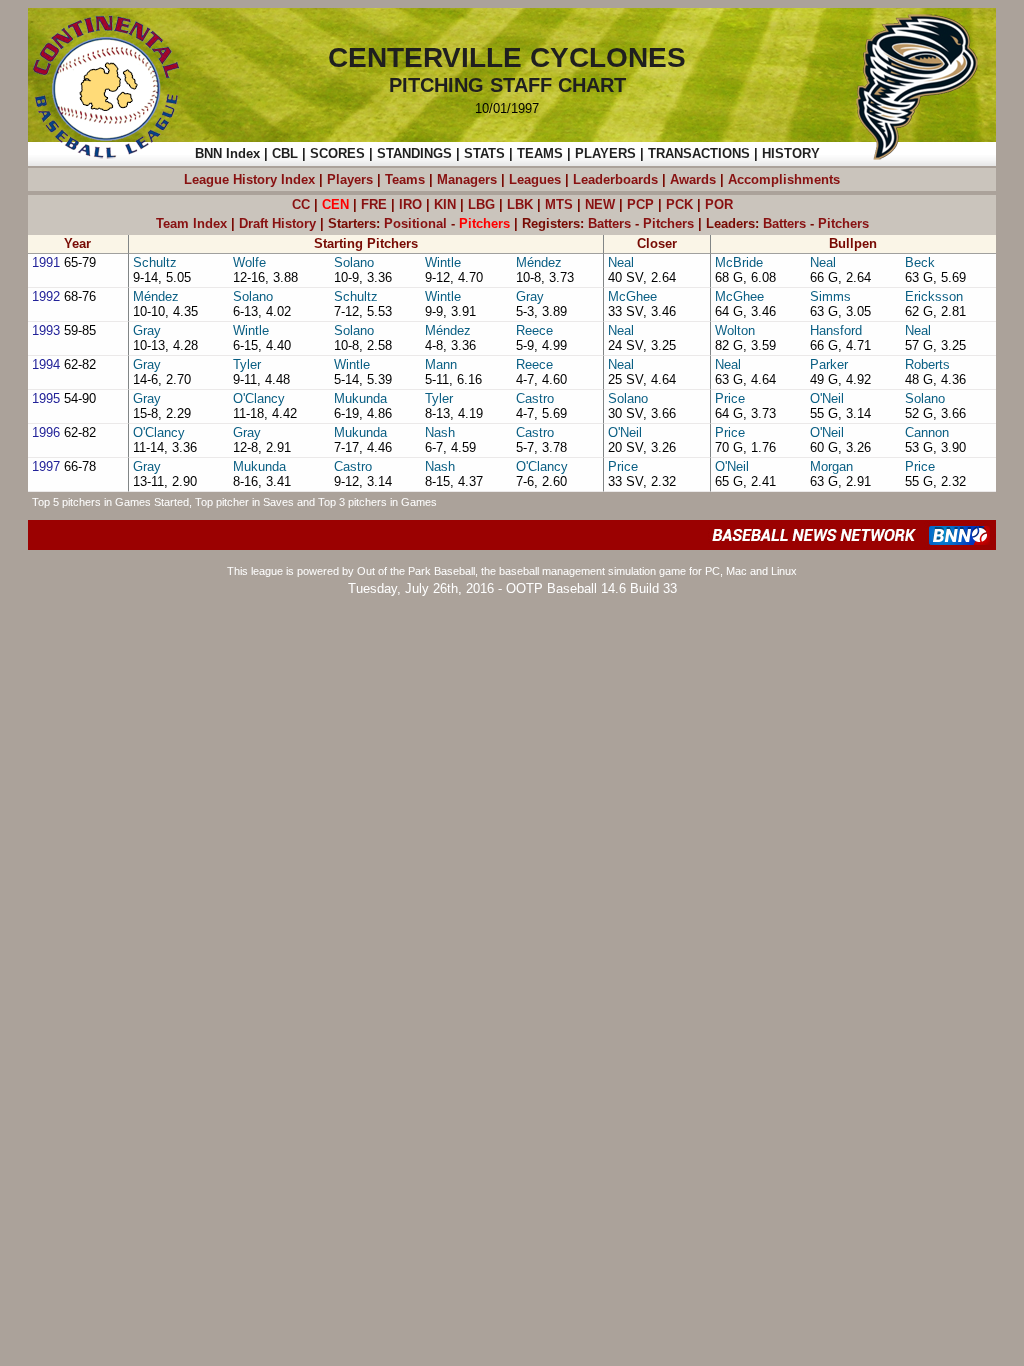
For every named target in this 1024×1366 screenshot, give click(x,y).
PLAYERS (605, 153)
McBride (739, 262)
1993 (46, 330)
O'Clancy (259, 398)
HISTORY (791, 153)
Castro (535, 398)
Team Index (191, 223)
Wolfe (249, 262)
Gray (530, 296)
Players (350, 179)
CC (301, 204)
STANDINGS (414, 153)
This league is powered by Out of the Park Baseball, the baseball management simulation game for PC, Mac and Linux (512, 571)
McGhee (632, 296)
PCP (640, 204)
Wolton (735, 330)
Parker (829, 364)
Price (730, 398)
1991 (46, 262)
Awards (693, 179)
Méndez (539, 262)
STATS (484, 153)
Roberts (927, 364)
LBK (520, 204)
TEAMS (540, 153)
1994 (46, 364)
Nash (440, 432)
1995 (46, 398)
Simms (830, 296)
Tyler (247, 364)
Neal (621, 262)
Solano (354, 262)
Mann (441, 364)
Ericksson (934, 296)
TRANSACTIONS (699, 153)
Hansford (836, 330)
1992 (46, 296)
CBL (285, 153)
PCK (679, 204)
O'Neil (827, 398)
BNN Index (227, 153)
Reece (534, 330)
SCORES (337, 153)
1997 (46, 466)
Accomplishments (784, 179)
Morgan (831, 466)
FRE (374, 204)
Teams (405, 179)
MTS (559, 204)
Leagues (535, 179)
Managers (467, 179)
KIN (445, 204)
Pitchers (668, 223)
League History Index (249, 179)
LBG (481, 204)
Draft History (277, 223)
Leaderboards (615, 179)
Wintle (443, 262)
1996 (46, 432)
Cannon (927, 432)
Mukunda (360, 398)
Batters (609, 223)
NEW (600, 204)
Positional (415, 223)
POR (719, 204)
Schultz (155, 262)
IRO (410, 204)
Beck (920, 262)
